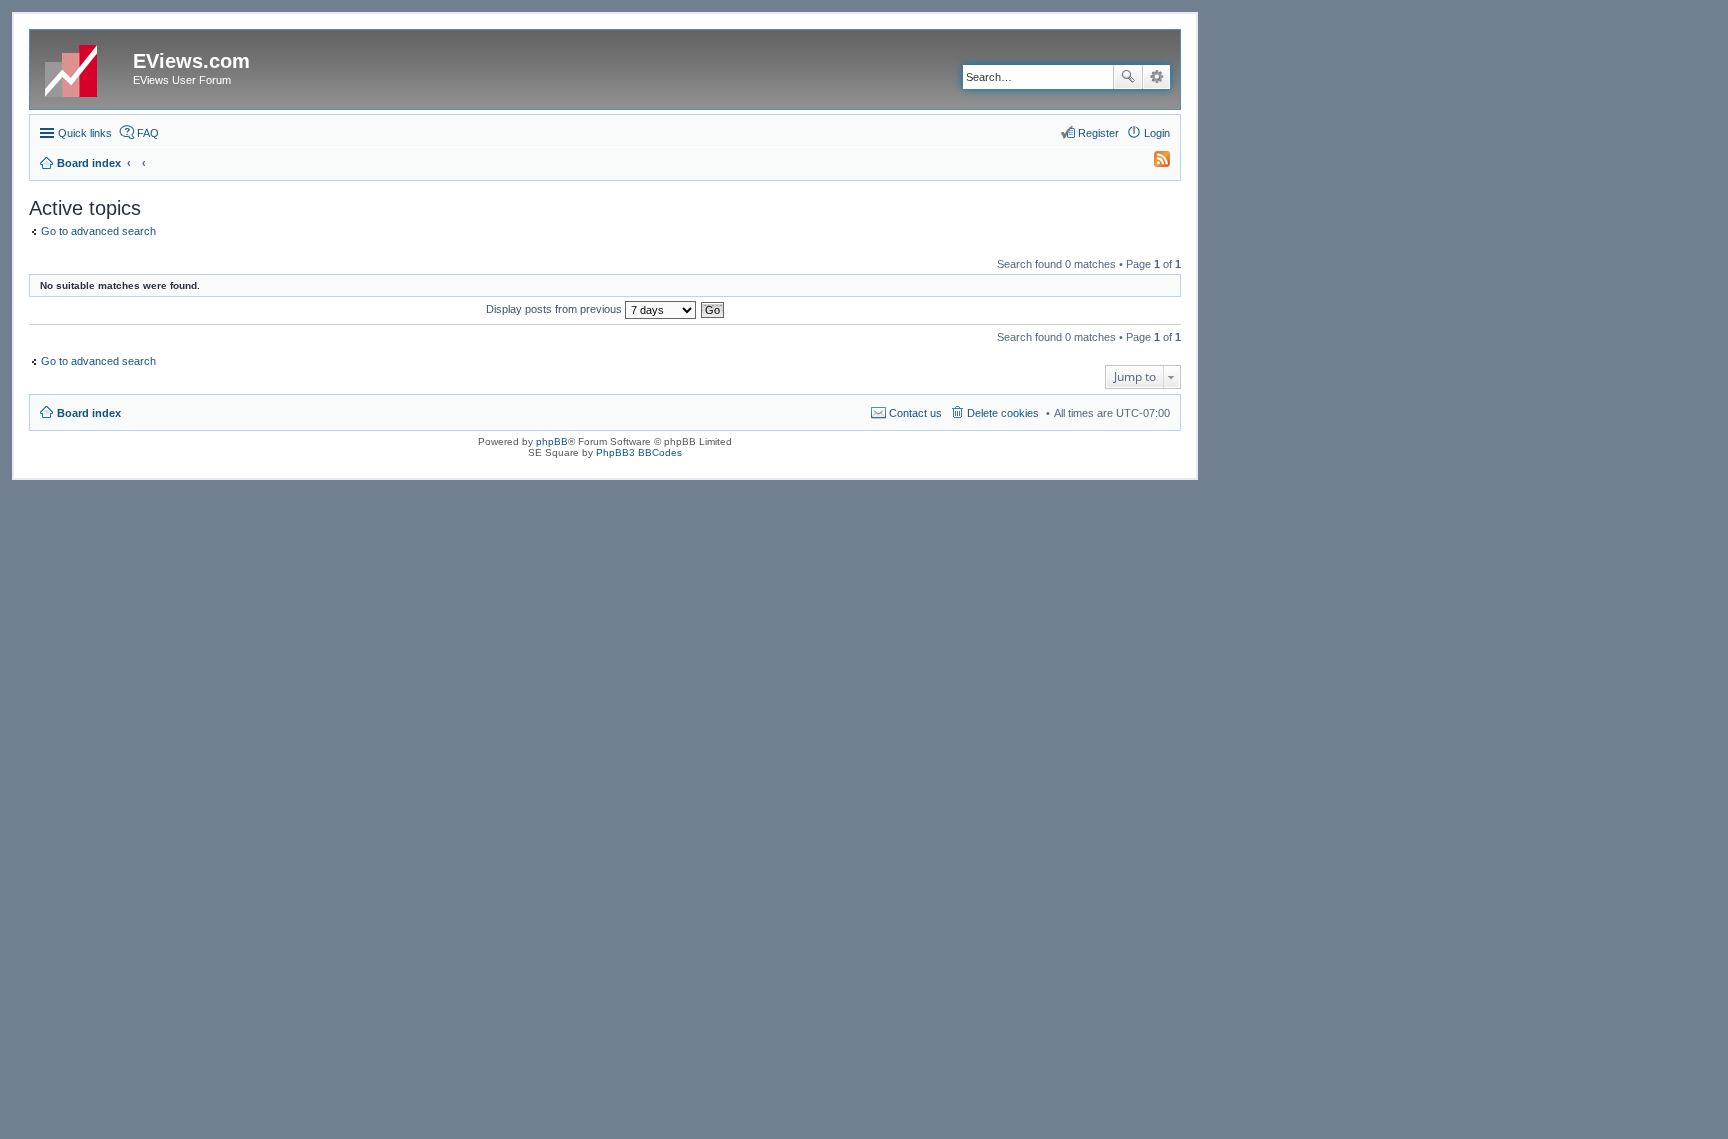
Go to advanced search (98, 231)
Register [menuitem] (1098, 133)
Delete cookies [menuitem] (1003, 413)
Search (1128, 77)
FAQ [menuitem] (148, 133)
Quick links (85, 133)
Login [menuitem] (1157, 133)
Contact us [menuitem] (915, 413)
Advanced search (1156, 77)
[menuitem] (1153, 163)
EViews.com (191, 61)
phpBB (552, 441)
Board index (89, 413)
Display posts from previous (555, 309)
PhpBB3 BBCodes (639, 452)
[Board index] (84, 67)
